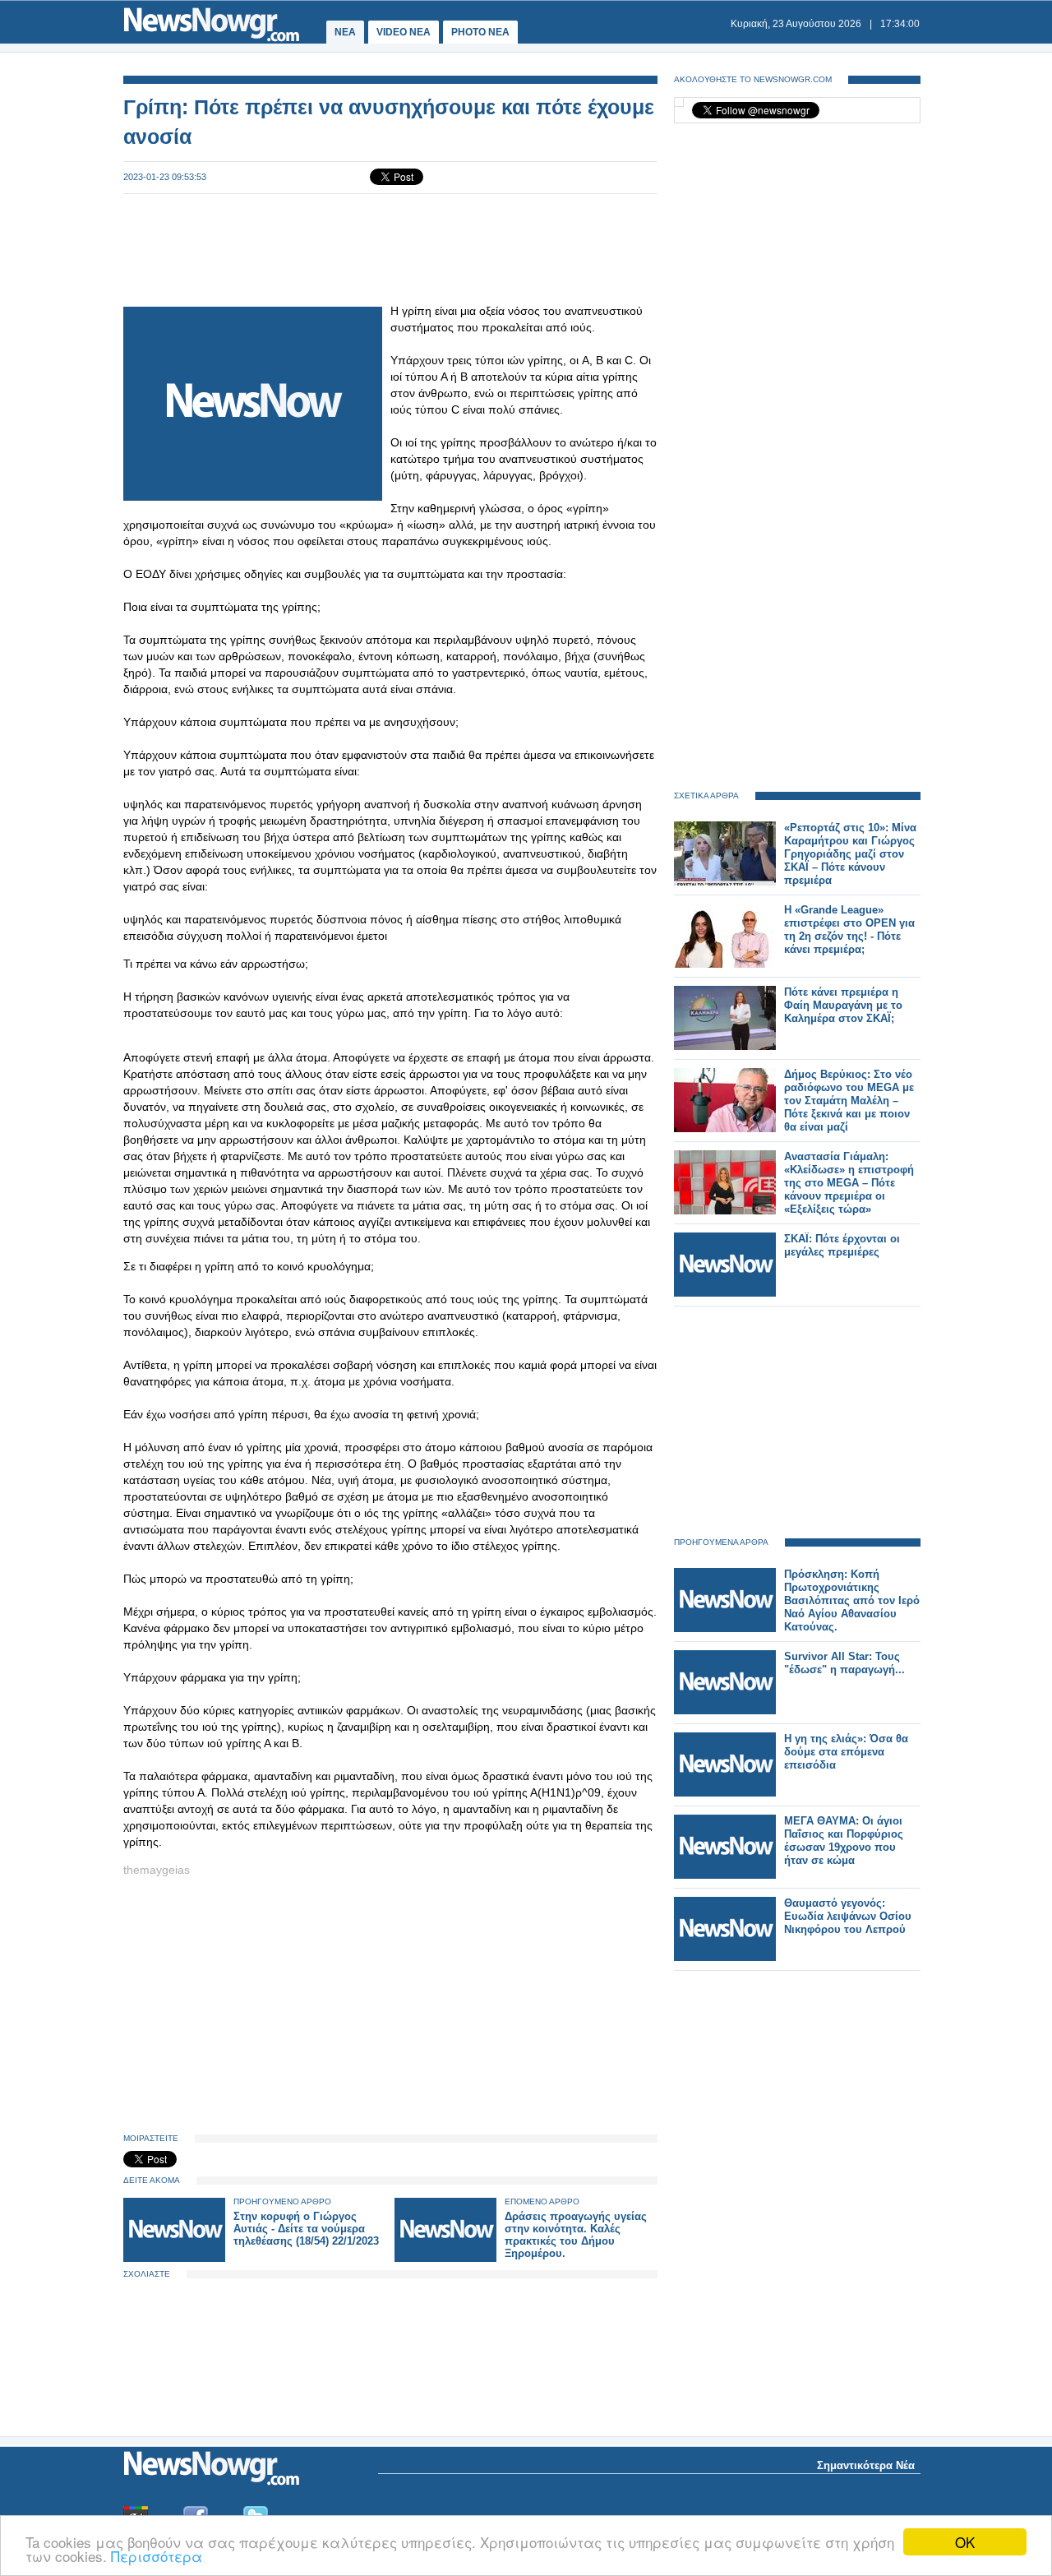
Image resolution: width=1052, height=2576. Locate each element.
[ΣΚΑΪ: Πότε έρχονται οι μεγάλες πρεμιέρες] (725, 1293)
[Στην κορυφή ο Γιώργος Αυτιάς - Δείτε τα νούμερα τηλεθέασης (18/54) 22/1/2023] (174, 2258)
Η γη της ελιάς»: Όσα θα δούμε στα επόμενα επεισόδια (846, 1752)
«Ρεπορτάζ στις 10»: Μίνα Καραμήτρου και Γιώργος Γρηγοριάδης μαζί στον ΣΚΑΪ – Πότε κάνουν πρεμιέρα (850, 854)
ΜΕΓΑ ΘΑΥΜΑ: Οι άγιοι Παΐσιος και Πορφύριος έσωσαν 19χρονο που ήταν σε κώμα (844, 1841)
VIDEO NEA (404, 32)
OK (965, 2542)
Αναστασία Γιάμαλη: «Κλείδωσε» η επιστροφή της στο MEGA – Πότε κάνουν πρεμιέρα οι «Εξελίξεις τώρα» (849, 1183)
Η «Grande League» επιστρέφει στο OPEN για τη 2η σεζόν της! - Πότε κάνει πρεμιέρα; (849, 930)
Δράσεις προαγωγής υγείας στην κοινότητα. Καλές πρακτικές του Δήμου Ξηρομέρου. (576, 2235)
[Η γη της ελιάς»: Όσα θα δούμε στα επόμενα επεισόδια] (725, 1793)
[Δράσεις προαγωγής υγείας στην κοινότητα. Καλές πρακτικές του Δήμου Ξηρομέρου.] (445, 2258)
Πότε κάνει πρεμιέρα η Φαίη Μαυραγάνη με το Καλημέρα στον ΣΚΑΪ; (843, 1005)
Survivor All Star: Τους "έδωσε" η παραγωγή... (844, 1663)
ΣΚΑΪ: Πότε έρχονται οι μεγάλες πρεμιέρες (842, 1245)
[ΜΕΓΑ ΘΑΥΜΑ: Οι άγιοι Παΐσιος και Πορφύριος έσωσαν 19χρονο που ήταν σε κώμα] (725, 1875)
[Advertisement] (390, 248)
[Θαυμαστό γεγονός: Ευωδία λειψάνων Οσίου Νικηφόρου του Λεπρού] (725, 1957)
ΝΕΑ (345, 32)
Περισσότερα (157, 2556)
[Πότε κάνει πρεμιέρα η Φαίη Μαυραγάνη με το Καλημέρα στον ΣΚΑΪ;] (725, 1046)
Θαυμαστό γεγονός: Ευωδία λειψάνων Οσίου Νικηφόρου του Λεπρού (848, 1916)
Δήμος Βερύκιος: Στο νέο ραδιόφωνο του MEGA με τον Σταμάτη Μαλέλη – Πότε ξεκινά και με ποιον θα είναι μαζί (849, 1101)
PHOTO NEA (480, 32)
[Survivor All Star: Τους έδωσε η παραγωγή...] (725, 1711)
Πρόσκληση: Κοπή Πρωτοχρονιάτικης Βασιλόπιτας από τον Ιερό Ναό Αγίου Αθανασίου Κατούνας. (852, 1600)
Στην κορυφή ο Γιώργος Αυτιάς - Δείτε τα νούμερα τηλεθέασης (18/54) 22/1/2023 (306, 2229)
